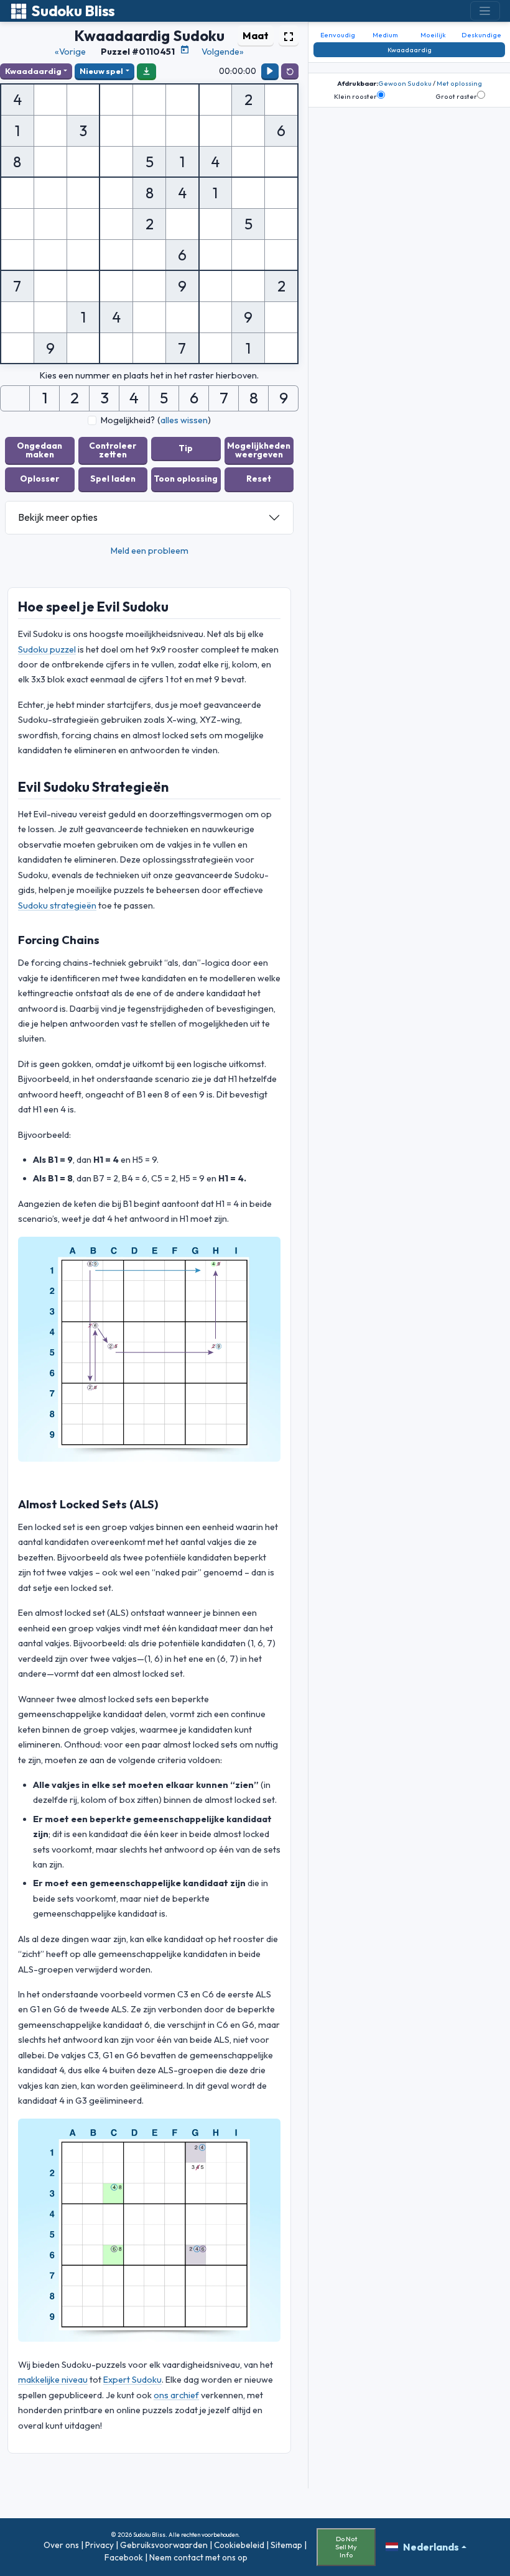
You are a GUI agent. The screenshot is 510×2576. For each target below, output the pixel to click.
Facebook (124, 2557)
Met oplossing (459, 83)
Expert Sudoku (132, 2380)
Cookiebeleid (239, 2545)
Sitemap (286, 2545)
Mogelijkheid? (128, 420)
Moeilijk (433, 35)
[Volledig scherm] (289, 35)
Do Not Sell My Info (346, 2547)
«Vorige (70, 52)
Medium (385, 35)
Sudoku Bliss (73, 11)
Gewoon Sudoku (405, 83)
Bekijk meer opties (58, 517)
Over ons (61, 2545)
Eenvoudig (338, 35)
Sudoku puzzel (47, 649)
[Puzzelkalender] (185, 50)
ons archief (176, 2395)
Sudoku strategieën (57, 905)
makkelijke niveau (53, 2380)
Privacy (100, 2545)
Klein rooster (355, 96)
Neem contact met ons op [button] (198, 2557)
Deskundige (481, 35)
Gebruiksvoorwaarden (164, 2545)
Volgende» (223, 52)
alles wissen (184, 420)
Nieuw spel (101, 71)
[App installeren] (146, 71)
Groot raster (456, 96)
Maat (256, 35)
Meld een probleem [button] (150, 551)
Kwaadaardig (33, 71)
